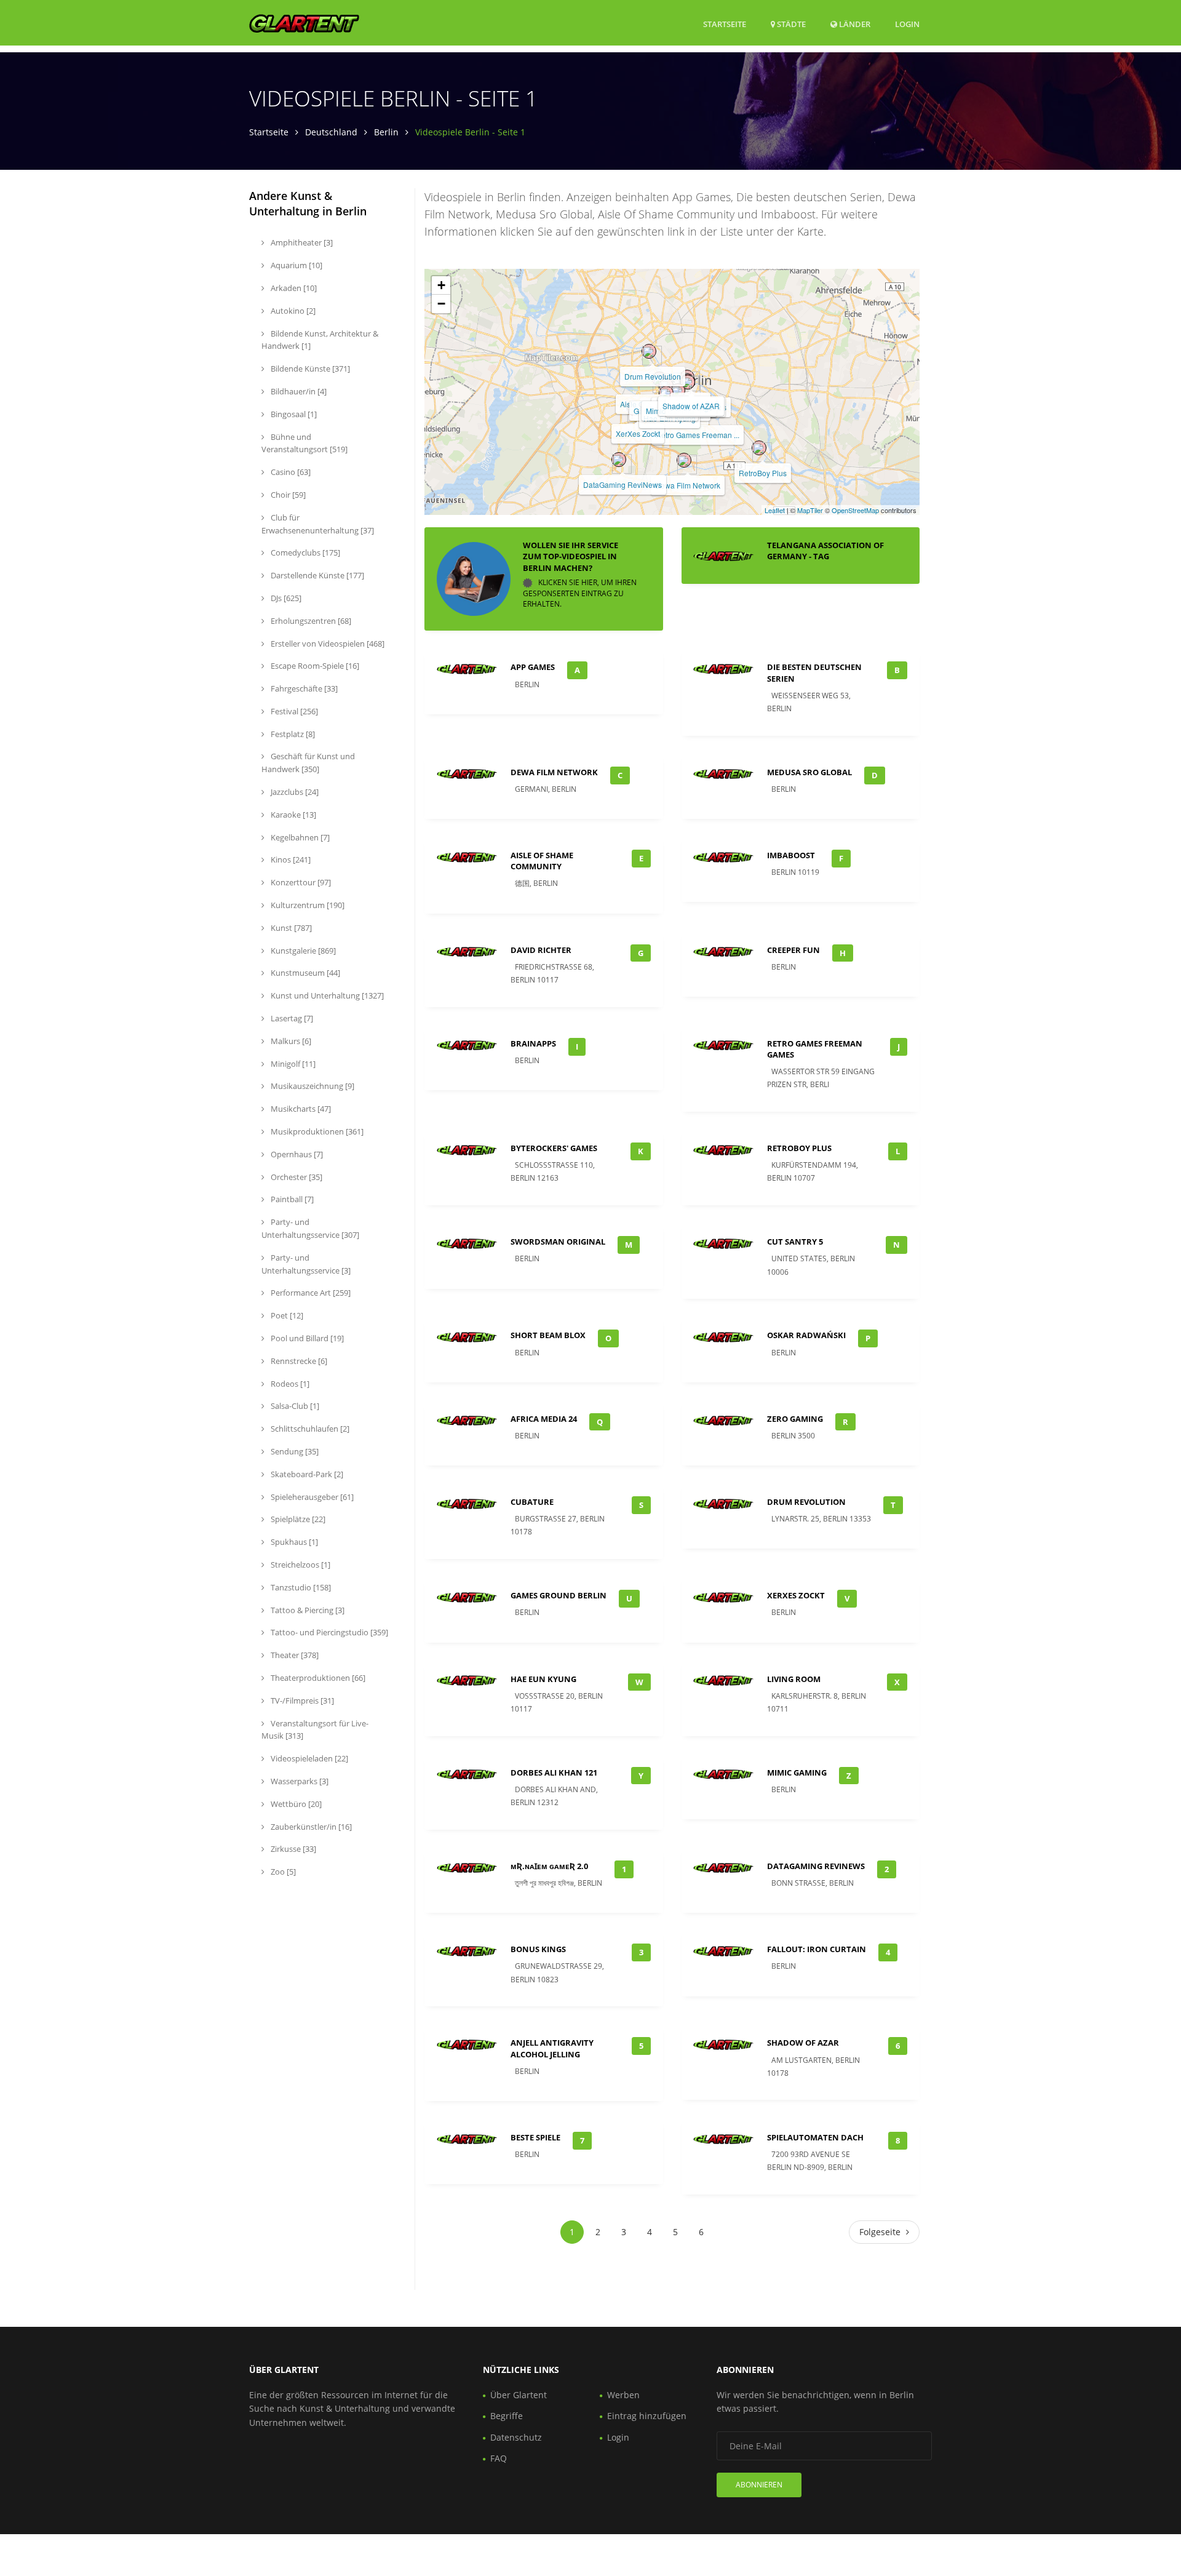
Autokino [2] (292, 311)
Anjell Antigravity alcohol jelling (552, 2048)
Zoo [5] (282, 1872)
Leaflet (775, 510)
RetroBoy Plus (763, 473)
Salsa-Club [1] (294, 1406)
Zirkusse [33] (292, 1849)
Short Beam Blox (548, 1335)
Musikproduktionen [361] (316, 1131)
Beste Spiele (535, 2137)
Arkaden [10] (293, 288)
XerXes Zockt (638, 433)
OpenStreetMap (855, 510)
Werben (623, 2395)
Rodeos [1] (289, 1384)
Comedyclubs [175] (304, 552)
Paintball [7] (291, 1199)
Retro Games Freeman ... (698, 435)
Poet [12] (286, 1315)
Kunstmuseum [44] (304, 973)
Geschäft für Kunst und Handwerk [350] (308, 763)
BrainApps (533, 1043)
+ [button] (441, 285)
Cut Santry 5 (795, 1242)
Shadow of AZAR (691, 406)
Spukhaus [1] (293, 1542)
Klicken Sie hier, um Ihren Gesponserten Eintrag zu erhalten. (580, 593)
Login (907, 24)
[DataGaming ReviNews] (619, 460)
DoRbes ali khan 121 (554, 1772)
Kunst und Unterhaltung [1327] (326, 995)
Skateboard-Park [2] (306, 1474)
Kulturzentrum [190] (307, 905)
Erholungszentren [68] (310, 621)
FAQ (499, 2458)
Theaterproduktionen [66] (317, 1678)
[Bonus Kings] (688, 382)
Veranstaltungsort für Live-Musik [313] (315, 1730)
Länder (854, 24)
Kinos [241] (290, 859)
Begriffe (507, 2416)
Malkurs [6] (290, 1041)
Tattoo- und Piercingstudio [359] (328, 1632)
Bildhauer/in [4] (298, 391)
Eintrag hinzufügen (647, 2416)
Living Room (794, 1679)
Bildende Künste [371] (309, 369)
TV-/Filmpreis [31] (301, 1701)
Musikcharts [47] (300, 1109)
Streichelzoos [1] (300, 1565)
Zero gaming (795, 1419)
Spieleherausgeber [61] (311, 1497)
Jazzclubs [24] (294, 792)
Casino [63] (290, 472)
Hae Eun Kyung (543, 1679)
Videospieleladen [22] (308, 1758)
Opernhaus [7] (296, 1154)
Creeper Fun (793, 950)
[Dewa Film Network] (684, 460)
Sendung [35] (294, 1451)
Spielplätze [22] (297, 1519)
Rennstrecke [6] (298, 1361)
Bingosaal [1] (293, 414)
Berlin (386, 132)
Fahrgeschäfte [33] (303, 688)
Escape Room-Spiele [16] (314, 666)
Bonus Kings (538, 1949)
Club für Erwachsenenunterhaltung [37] (318, 524)
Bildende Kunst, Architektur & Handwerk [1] (320, 340)
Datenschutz (516, 2437)
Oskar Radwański (806, 1335)
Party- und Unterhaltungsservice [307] (310, 1228)
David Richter (541, 950)
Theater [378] (294, 1655)
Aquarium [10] (296, 265)
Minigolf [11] (292, 1064)
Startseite (725, 24)
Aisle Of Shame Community (542, 861)
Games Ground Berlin (559, 1595)
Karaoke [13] (292, 815)
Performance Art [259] (310, 1293)
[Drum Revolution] (649, 351)
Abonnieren (759, 2485)
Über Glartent (519, 2395)
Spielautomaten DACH (815, 2137)
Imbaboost (791, 855)
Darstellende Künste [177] (316, 575)
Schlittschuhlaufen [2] (309, 1429)
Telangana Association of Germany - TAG (825, 551)
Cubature (532, 1502)
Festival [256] (293, 711)
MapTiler (810, 510)
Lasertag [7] (291, 1018)
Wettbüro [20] (295, 1804)
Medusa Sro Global (809, 772)
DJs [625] (285, 598)
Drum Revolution (653, 376)
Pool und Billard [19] (306, 1338)
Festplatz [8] (292, 734)
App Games (533, 667)
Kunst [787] (290, 928)
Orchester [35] (296, 1177)
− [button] (441, 304)
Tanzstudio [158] (300, 1587)
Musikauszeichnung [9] (312, 1086)
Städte (790, 24)
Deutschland (331, 132)
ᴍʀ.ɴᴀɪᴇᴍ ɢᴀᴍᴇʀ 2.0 (549, 1866)
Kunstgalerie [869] (302, 951)
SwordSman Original (558, 1242)
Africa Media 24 (544, 1419)
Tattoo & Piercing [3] (307, 1610)
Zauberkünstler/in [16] (310, 1827)
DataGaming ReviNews (622, 484)
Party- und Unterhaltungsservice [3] (306, 1264)
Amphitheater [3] (301, 242)
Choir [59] (287, 495)
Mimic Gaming (797, 1772)
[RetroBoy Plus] (759, 448)
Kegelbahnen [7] (299, 837)
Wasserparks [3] (299, 1781)
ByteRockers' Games (554, 1148)
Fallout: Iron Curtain (817, 1949)
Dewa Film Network (688, 485)
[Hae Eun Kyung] (666, 393)
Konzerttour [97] (300, 882)
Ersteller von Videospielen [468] (327, 644)
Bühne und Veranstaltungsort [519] (304, 443)
